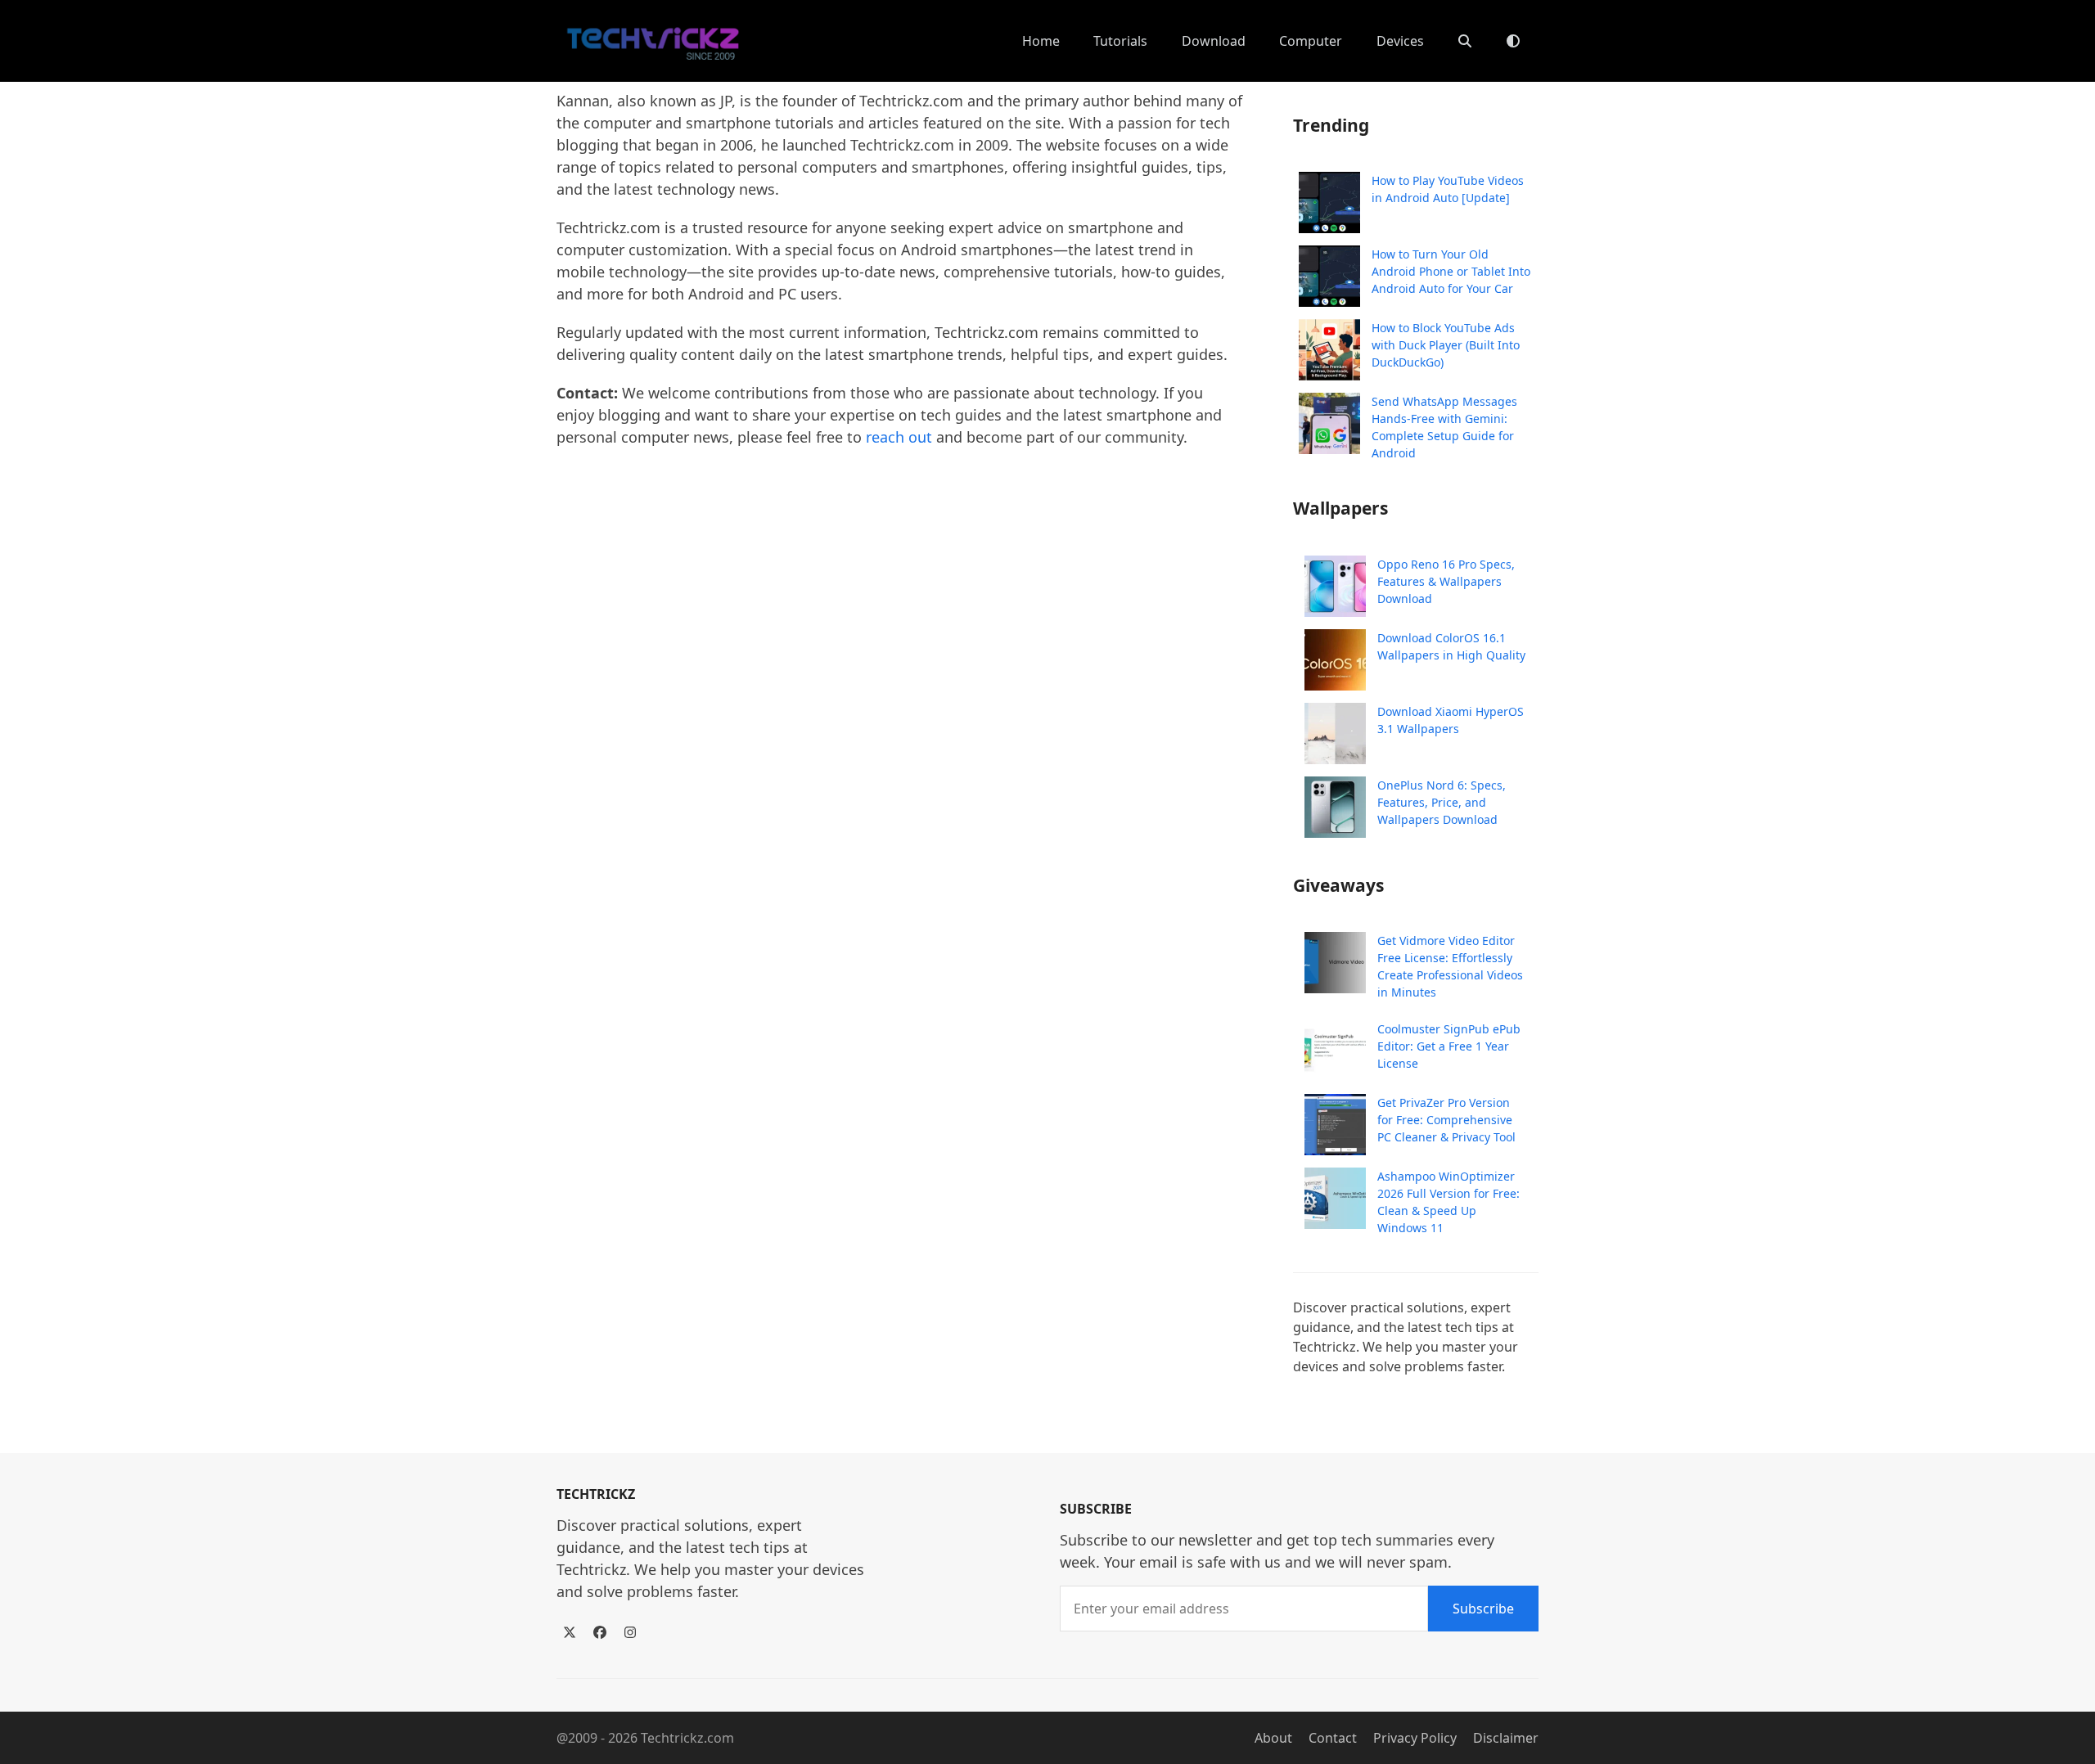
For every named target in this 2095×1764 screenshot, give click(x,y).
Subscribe (1483, 1609)
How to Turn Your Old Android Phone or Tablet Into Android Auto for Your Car (1451, 271)
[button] (1465, 41)
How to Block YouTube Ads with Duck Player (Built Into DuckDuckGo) (1446, 345)
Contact (1333, 1738)
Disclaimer (1506, 1738)
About (1273, 1738)
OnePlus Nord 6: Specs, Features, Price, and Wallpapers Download (1442, 802)
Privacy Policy (1415, 1738)
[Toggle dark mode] (1513, 41)
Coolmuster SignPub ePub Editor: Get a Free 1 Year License (1449, 1046)
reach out (899, 437)
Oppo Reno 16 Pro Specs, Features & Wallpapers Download (1446, 581)
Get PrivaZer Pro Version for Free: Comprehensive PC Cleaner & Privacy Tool (1446, 1120)
